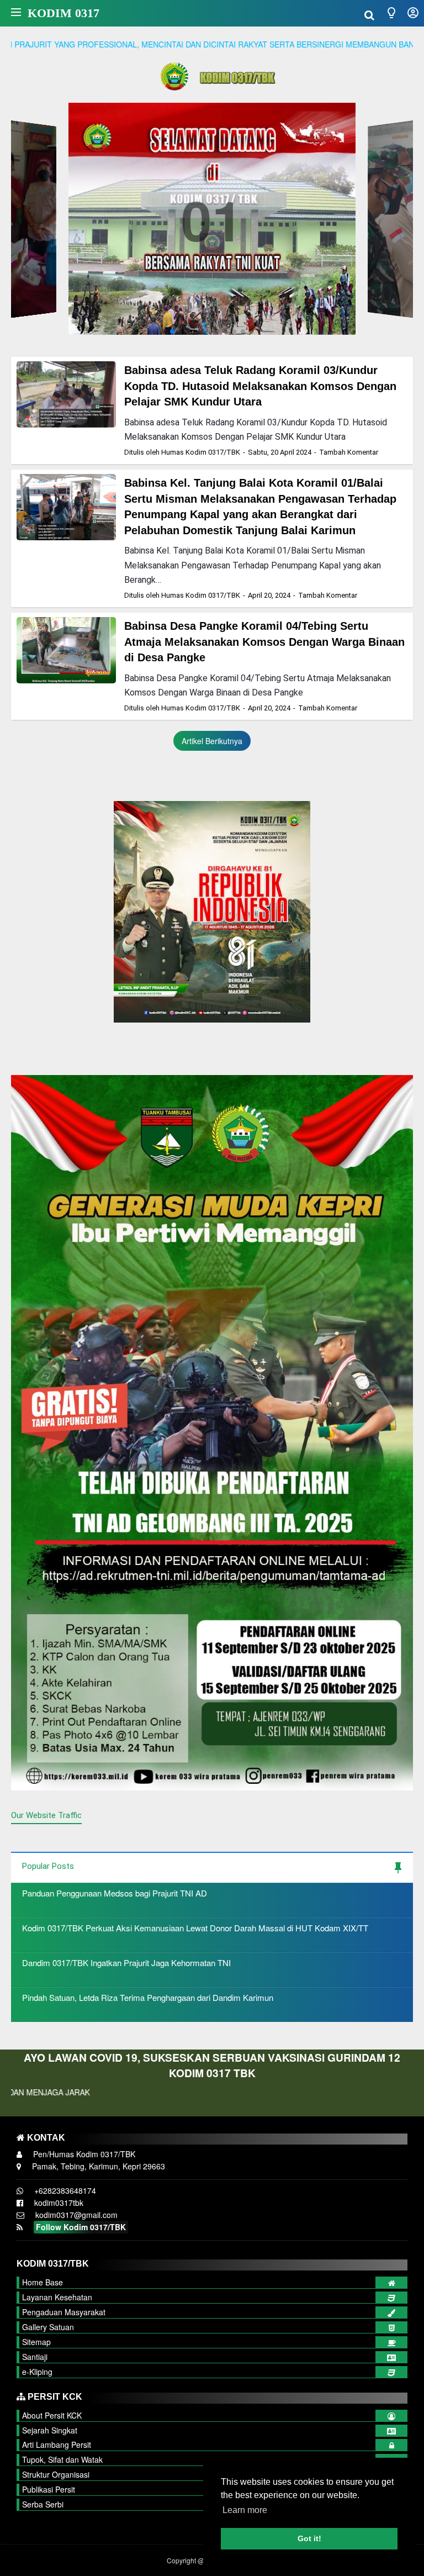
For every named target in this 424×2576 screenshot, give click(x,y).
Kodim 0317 (63, 13)
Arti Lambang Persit (57, 2445)
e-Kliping (37, 2372)
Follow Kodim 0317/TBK (81, 2227)
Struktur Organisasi (56, 2474)
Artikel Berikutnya (212, 741)
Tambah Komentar (349, 452)
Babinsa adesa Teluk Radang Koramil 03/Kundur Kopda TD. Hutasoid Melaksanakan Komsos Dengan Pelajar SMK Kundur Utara (260, 386)
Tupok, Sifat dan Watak (62, 2459)
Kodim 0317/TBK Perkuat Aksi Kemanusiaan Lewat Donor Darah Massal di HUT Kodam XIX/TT (195, 1928)
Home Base (43, 2282)
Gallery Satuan (48, 2327)
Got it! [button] (309, 2538)
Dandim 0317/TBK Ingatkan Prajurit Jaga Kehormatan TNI (126, 1963)
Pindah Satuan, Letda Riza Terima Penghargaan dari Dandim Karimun (148, 1997)
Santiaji (35, 2357)
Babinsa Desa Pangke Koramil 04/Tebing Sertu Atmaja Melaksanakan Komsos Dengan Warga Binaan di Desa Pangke (264, 642)
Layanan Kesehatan (57, 2297)
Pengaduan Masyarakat (64, 2312)
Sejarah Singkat (50, 2430)
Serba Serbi (43, 2504)
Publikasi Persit (49, 2489)
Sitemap (36, 2342)
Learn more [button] (245, 2510)
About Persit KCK (52, 2415)
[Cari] (369, 14)
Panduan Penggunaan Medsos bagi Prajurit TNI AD (115, 1893)
